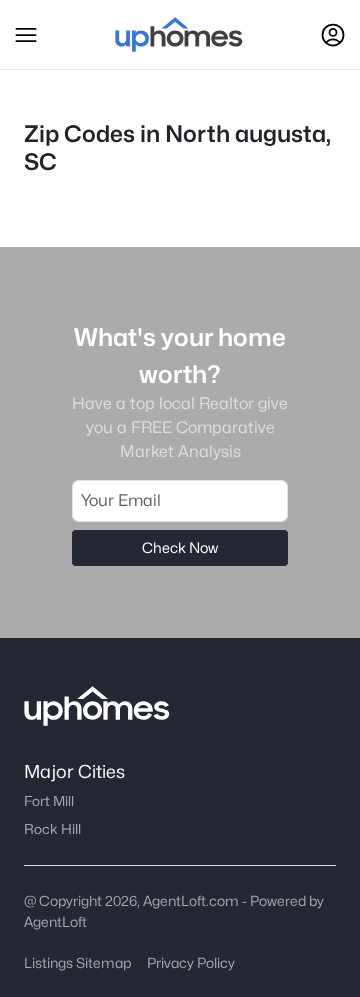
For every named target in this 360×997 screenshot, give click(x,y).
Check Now (180, 547)
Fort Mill (49, 801)
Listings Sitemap (77, 962)
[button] (26, 35)
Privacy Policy (191, 962)
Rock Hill (52, 829)
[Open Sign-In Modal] (333, 35)
